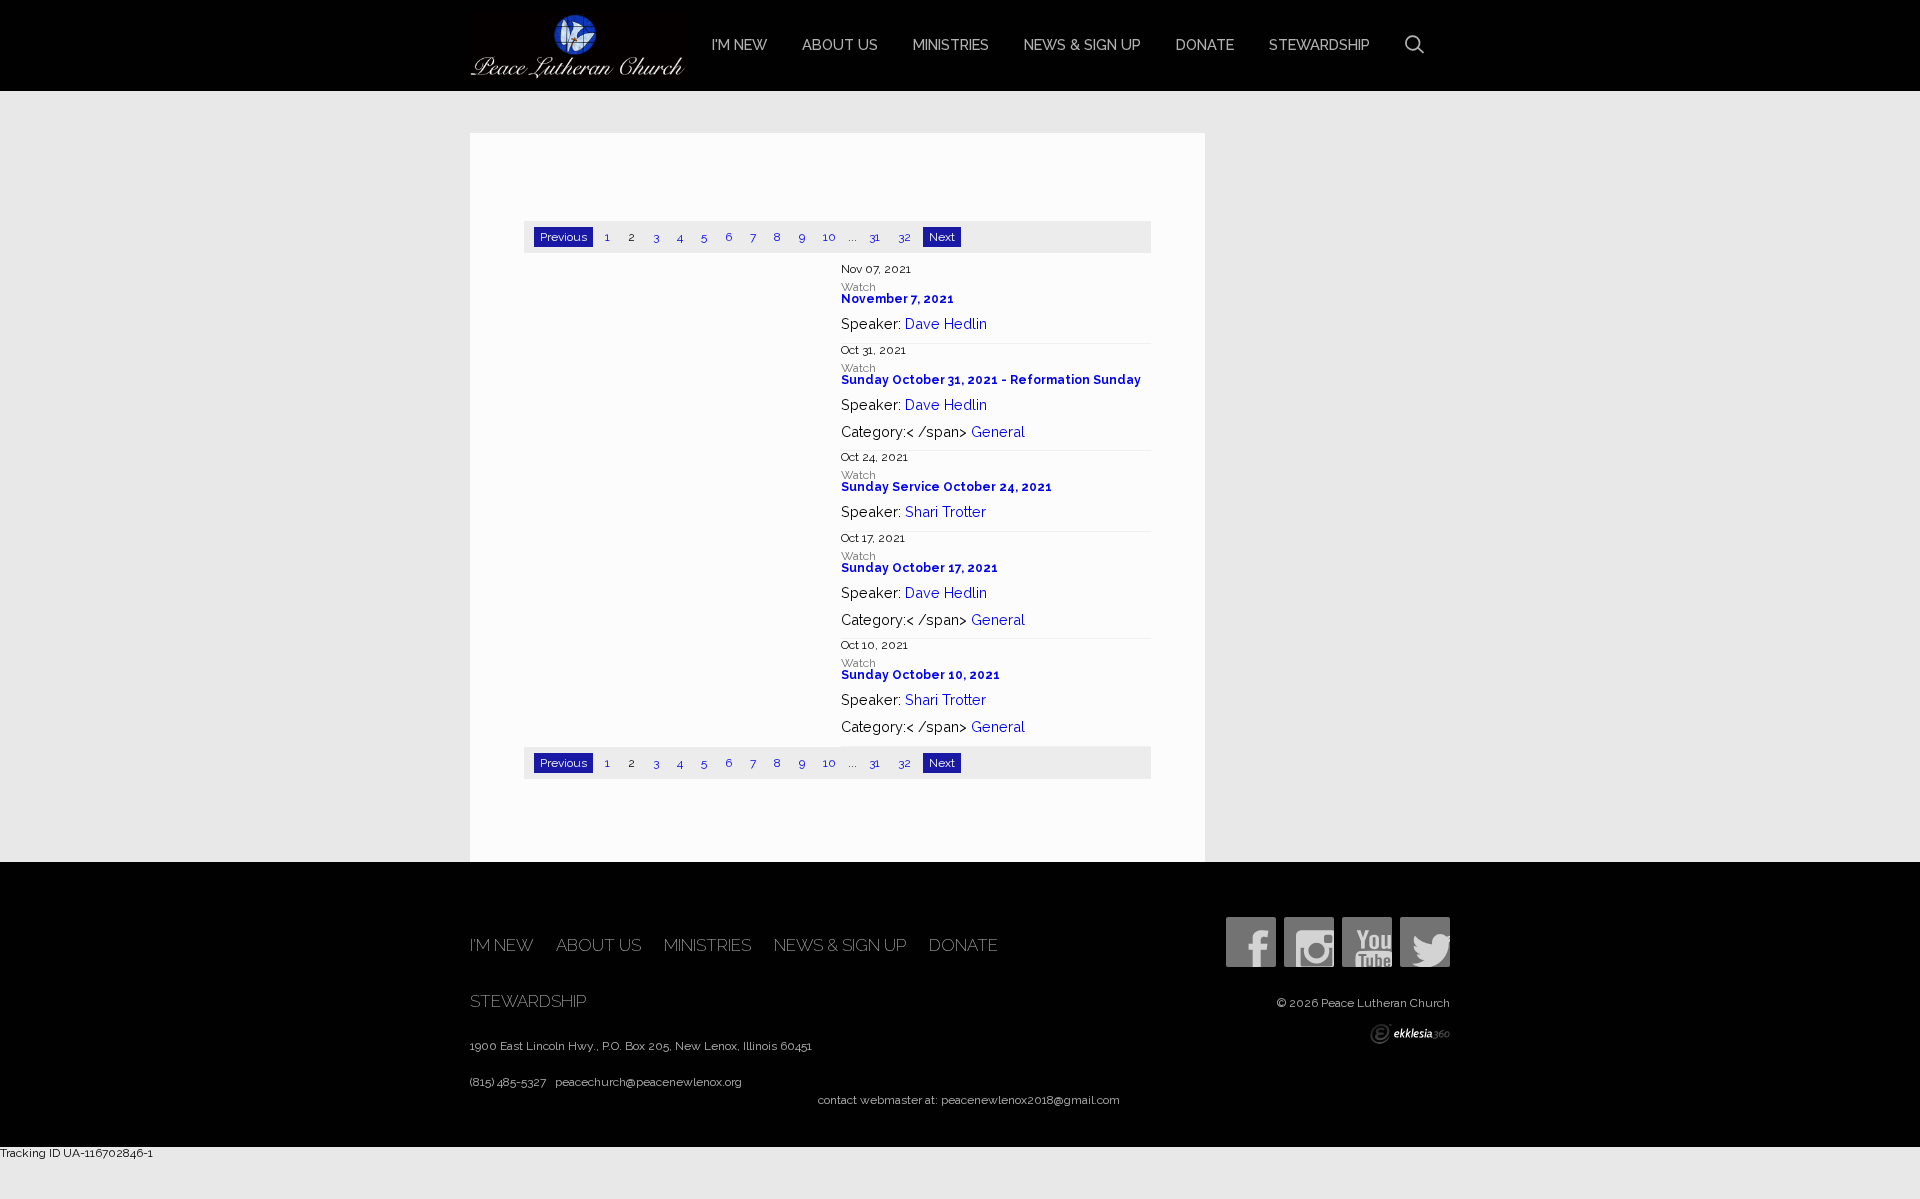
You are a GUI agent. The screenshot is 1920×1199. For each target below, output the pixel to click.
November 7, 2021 (897, 299)
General (998, 431)
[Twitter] (1425, 942)
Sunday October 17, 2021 (919, 568)
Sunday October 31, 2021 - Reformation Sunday (991, 380)
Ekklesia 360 (1410, 1034)
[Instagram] (1309, 942)
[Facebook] (1251, 942)
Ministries (951, 44)
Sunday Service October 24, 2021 (946, 487)
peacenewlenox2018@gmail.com (1030, 1100)
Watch (858, 287)
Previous (563, 237)
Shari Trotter (945, 511)
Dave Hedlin (946, 323)
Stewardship (1319, 44)
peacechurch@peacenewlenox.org (648, 1082)
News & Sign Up (1082, 44)
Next (942, 237)
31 (874, 237)
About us (840, 44)
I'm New (739, 44)
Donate (1205, 44)
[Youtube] (1367, 942)
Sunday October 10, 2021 (920, 675)
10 (829, 237)
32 (904, 237)
